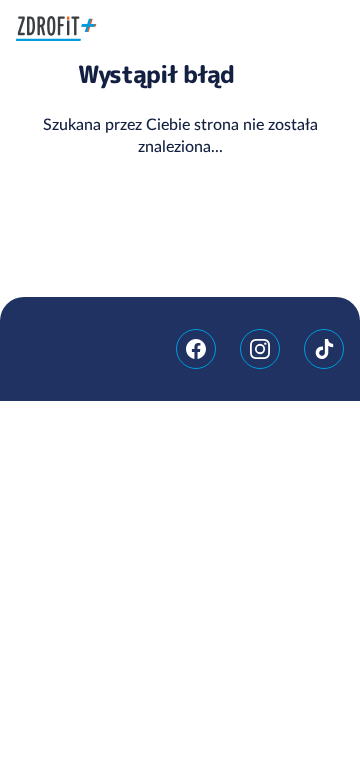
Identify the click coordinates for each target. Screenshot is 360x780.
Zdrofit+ (56, 28)
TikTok (324, 349)
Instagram (260, 349)
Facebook (196, 349)
